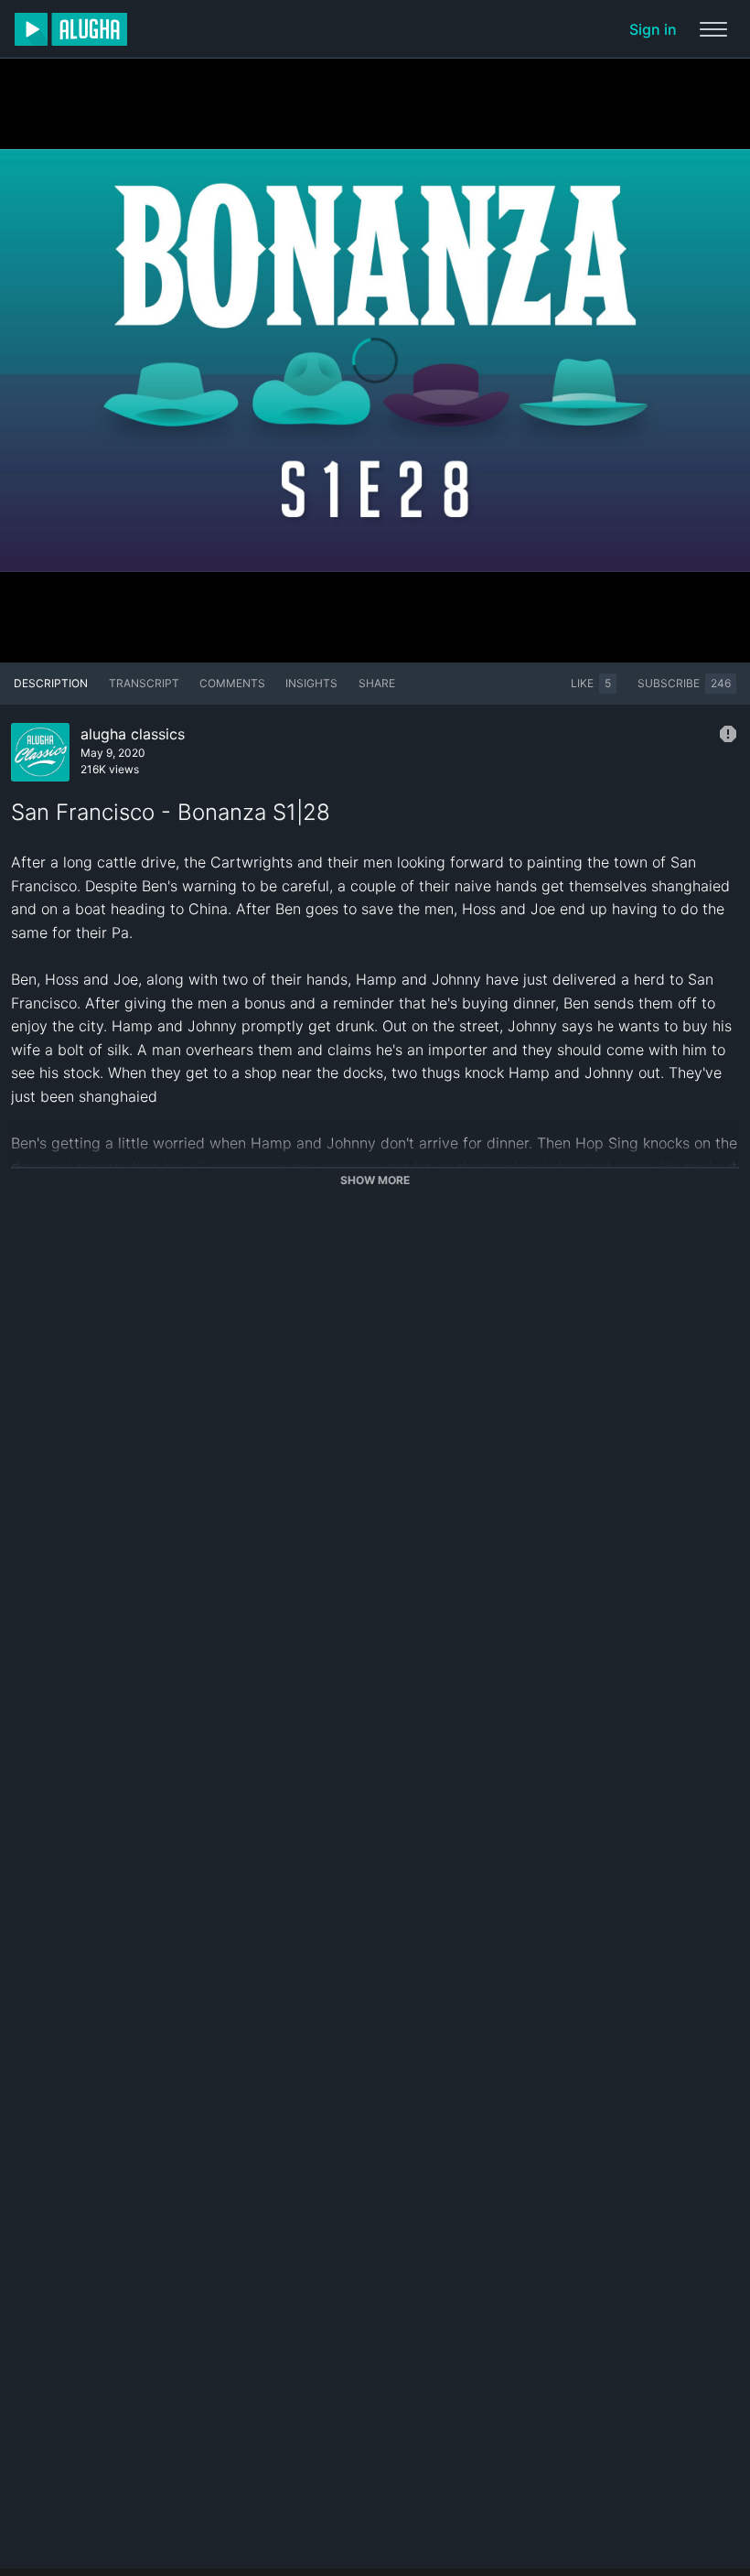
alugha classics (133, 734)
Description (51, 683)
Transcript (144, 683)
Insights (311, 683)
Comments (232, 683)
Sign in (653, 29)
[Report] (728, 734)
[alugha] (71, 29)
